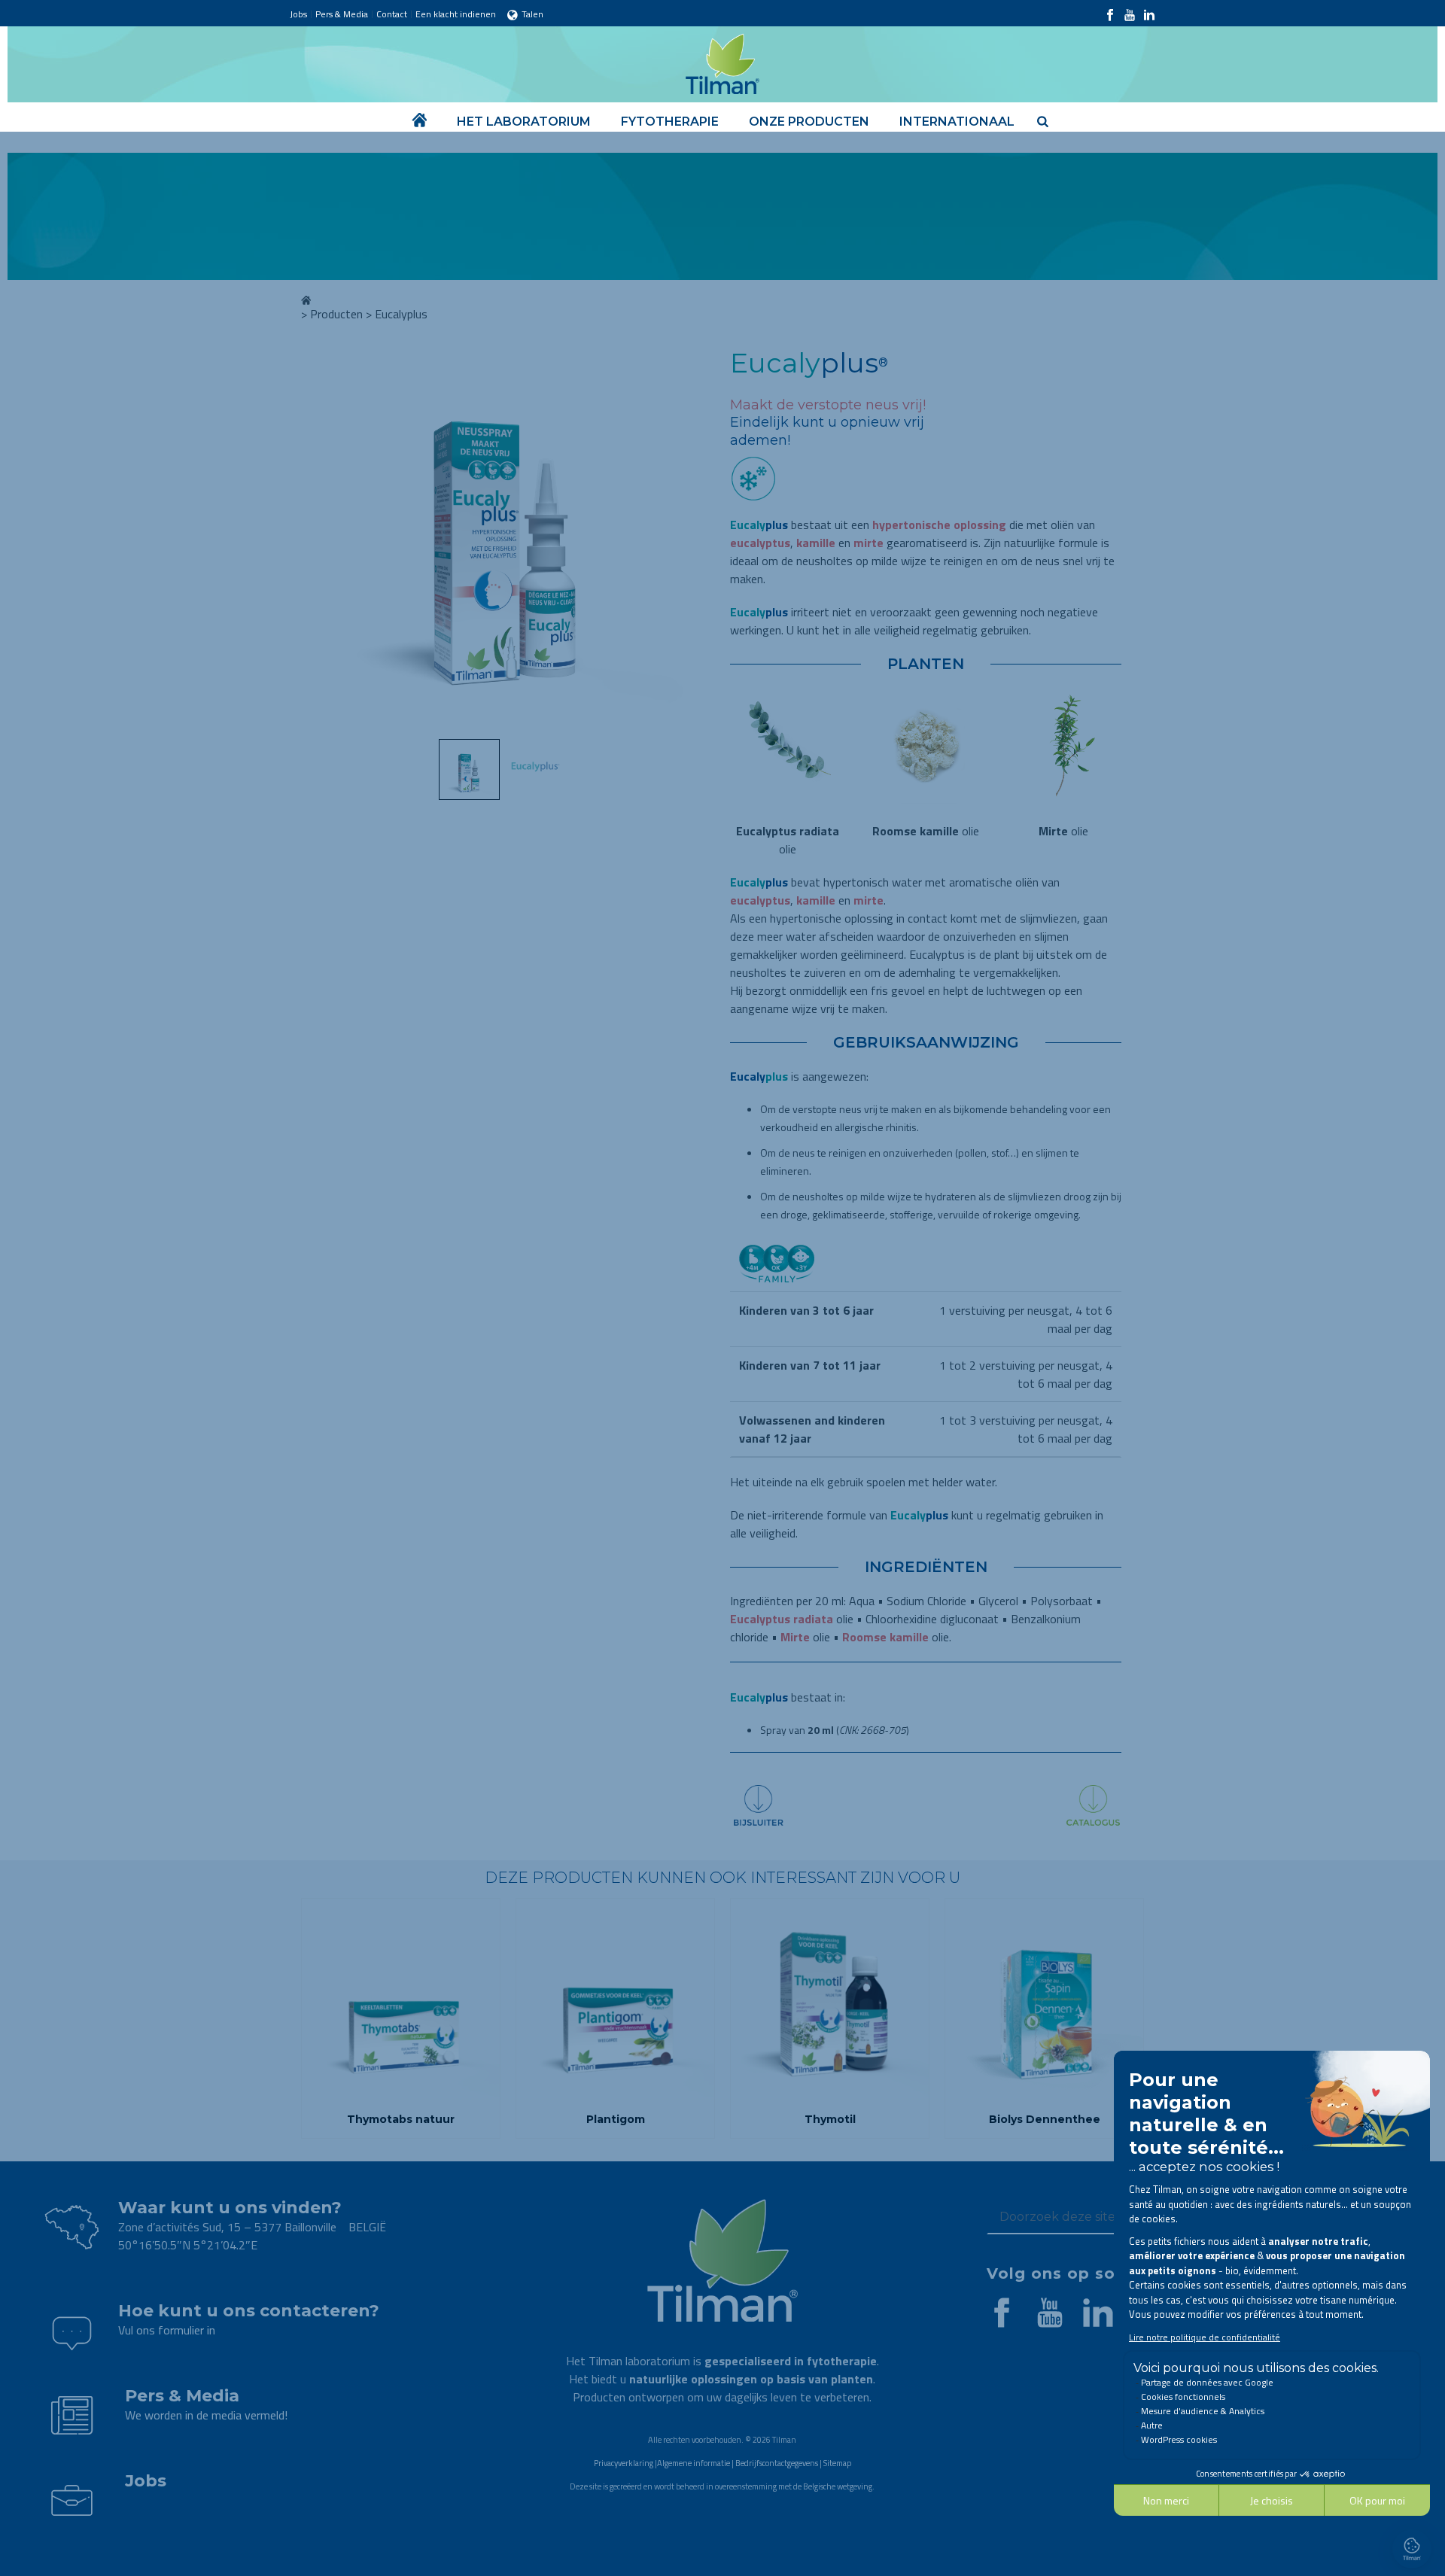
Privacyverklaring (624, 2463)
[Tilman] (722, 60)
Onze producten (809, 122)
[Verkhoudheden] (753, 511)
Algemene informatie (694, 2463)
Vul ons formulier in (167, 2330)
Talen (532, 14)
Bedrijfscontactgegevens (777, 2463)
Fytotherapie (670, 122)
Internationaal (957, 122)
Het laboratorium (524, 122)
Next (690, 543)
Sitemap (837, 2463)
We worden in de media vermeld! (206, 2415)
